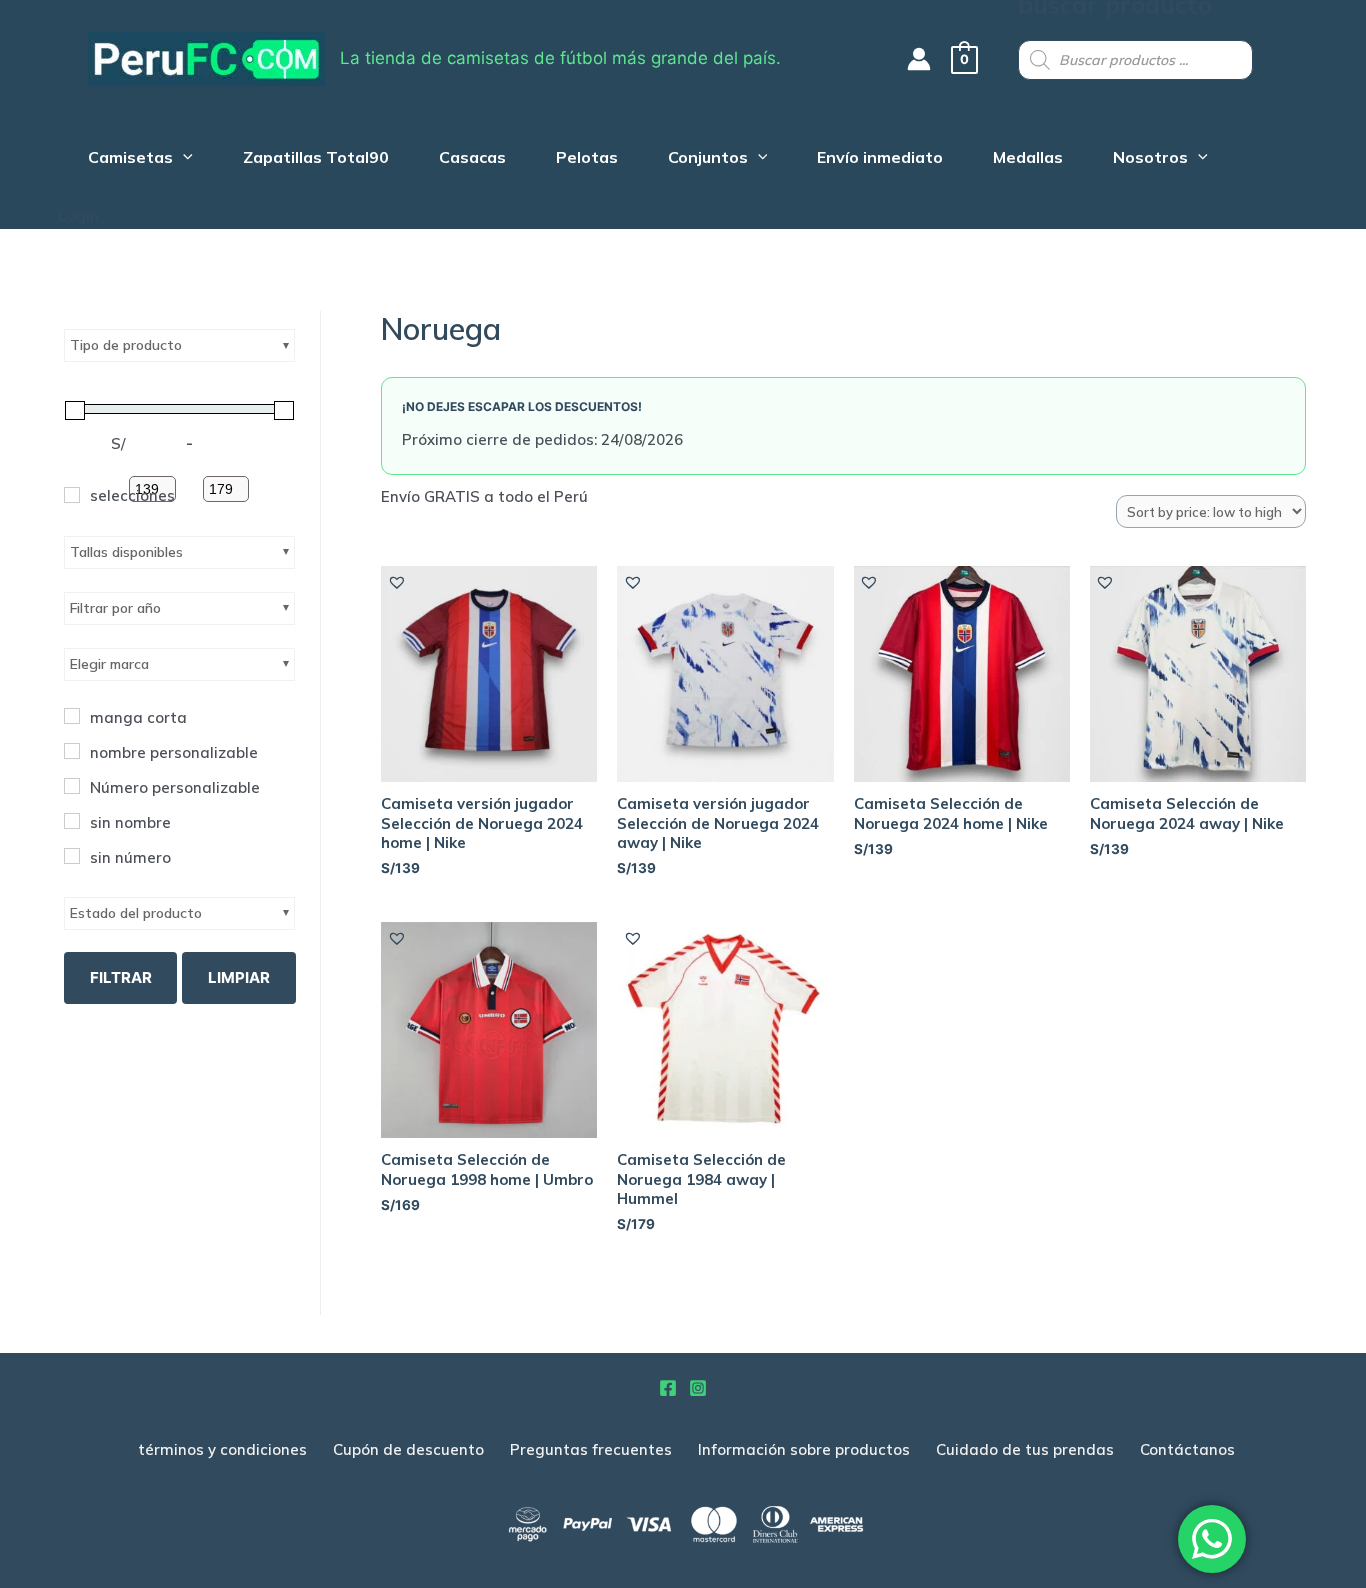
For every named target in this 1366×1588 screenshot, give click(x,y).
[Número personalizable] (72, 786)
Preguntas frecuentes (591, 1449)
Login (78, 215)
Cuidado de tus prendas (1025, 1449)
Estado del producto (136, 913)
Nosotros (1150, 159)
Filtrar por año (115, 608)
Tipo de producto (126, 345)
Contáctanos (1187, 1449)
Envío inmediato (880, 159)
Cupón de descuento (408, 1449)
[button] (396, 582)
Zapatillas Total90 (316, 159)
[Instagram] (698, 1388)
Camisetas (130, 159)
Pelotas (587, 159)
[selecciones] (72, 495)
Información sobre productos (804, 1449)
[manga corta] (72, 716)
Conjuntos (708, 159)
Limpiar (239, 977)
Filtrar (121, 977)
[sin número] (72, 856)
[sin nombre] (72, 821)
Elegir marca (109, 664)
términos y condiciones (222, 1449)
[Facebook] (668, 1388)
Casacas (472, 159)
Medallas (1028, 159)
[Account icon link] (919, 59)
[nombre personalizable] (72, 751)
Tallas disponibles (126, 552)
